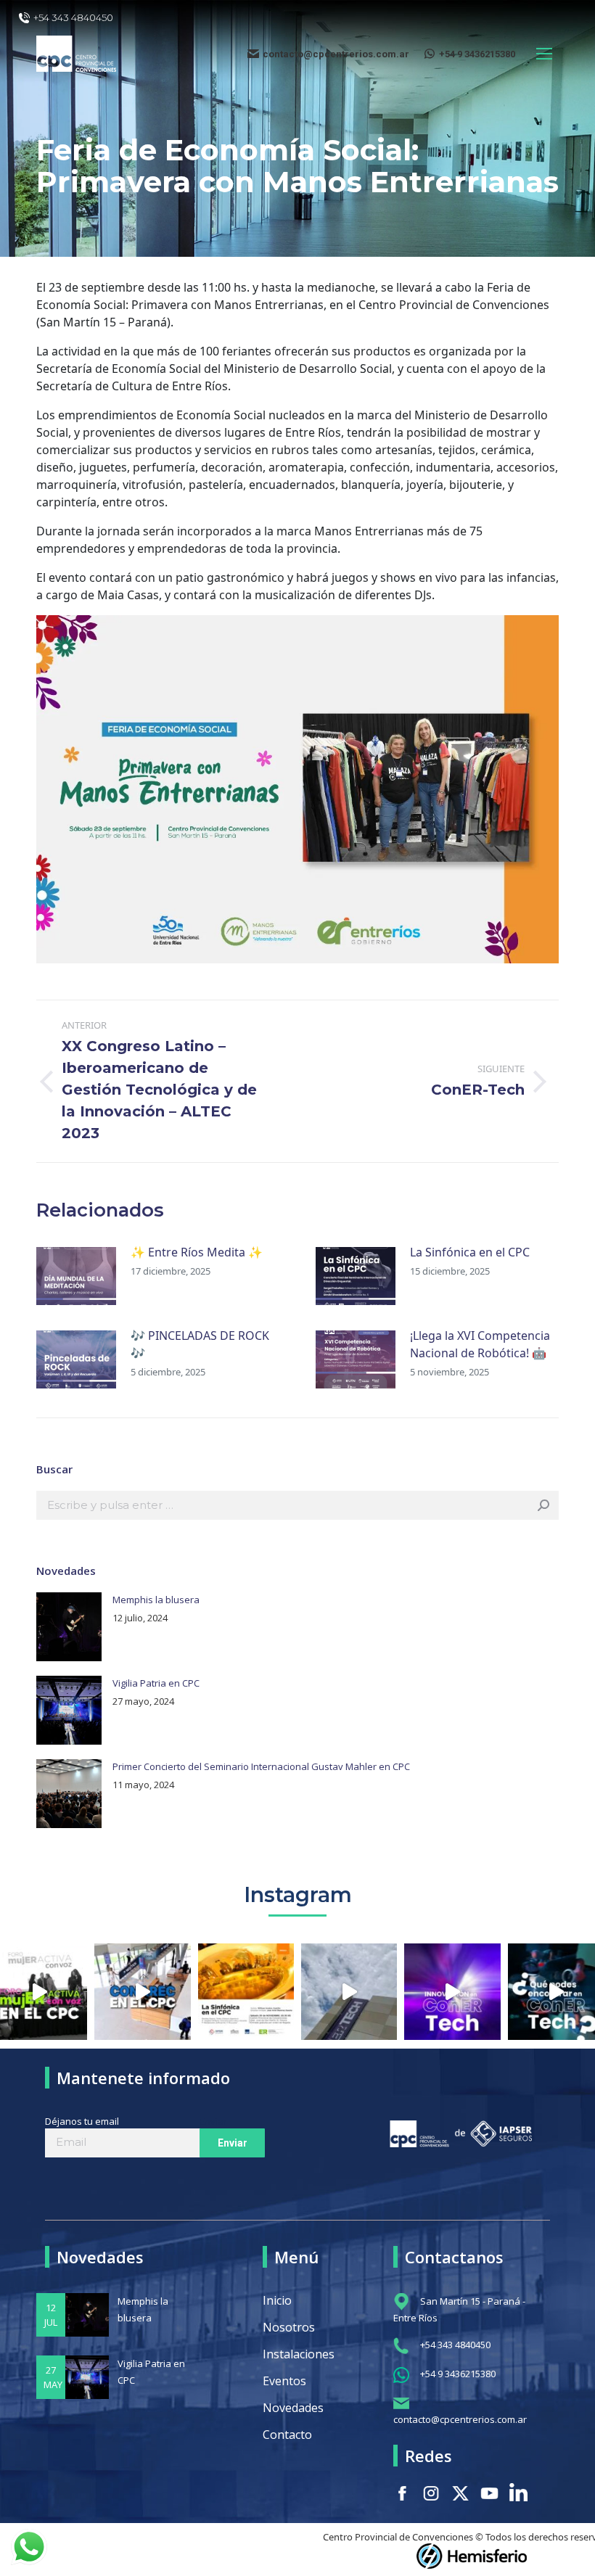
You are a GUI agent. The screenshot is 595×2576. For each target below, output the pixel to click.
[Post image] (76, 1276)
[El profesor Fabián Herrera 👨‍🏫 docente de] (452, 1991)
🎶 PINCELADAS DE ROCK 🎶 (200, 1344)
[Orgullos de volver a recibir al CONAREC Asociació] (142, 1991)
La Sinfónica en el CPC (470, 1252)
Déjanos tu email (82, 2121)
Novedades (293, 2408)
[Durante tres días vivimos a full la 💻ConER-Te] (349, 1991)
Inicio (277, 2300)
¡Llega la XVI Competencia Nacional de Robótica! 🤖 (480, 1344)
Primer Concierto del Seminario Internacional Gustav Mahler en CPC (261, 1766)
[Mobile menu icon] (544, 54)
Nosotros (289, 2327)
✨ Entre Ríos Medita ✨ (197, 1252)
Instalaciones (299, 2354)
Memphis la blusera (156, 1600)
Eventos (284, 2381)
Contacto (287, 2435)
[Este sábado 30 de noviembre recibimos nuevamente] (246, 1991)
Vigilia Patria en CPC (156, 1683)
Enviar (213, 2121)
